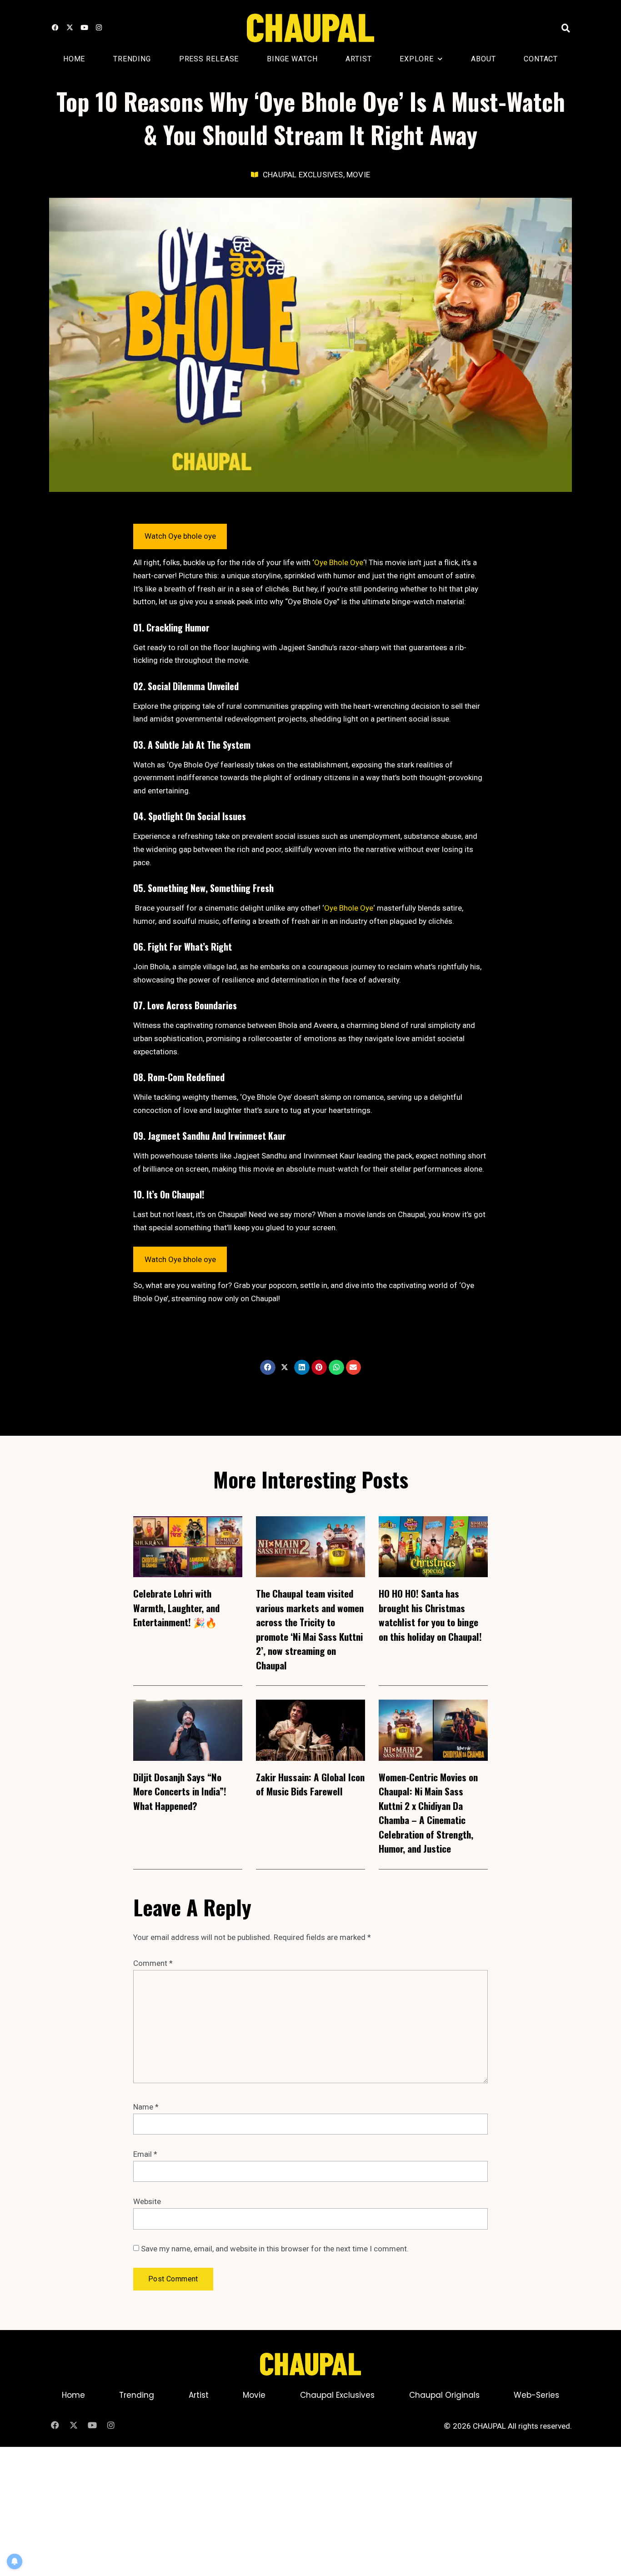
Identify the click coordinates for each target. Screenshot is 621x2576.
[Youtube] (84, 28)
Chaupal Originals (444, 2395)
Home (74, 59)
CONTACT (541, 59)
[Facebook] (55, 28)
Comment (153, 1963)
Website (147, 2201)
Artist (358, 59)
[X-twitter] (70, 28)
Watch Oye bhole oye (180, 536)
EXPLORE (416, 59)
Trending (132, 59)
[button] (566, 28)
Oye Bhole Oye (339, 562)
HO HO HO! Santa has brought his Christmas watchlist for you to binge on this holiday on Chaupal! (430, 1615)
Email (145, 2154)
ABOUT (483, 59)
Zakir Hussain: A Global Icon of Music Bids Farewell (310, 1784)
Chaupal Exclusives (337, 2395)
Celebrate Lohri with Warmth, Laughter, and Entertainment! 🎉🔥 (176, 1608)
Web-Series (536, 2395)
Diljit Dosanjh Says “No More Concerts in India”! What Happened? (180, 1791)
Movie (358, 175)
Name (146, 2107)
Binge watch (292, 59)
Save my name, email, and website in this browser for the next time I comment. (275, 2249)
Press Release (209, 59)
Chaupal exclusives (303, 175)
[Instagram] (99, 28)
